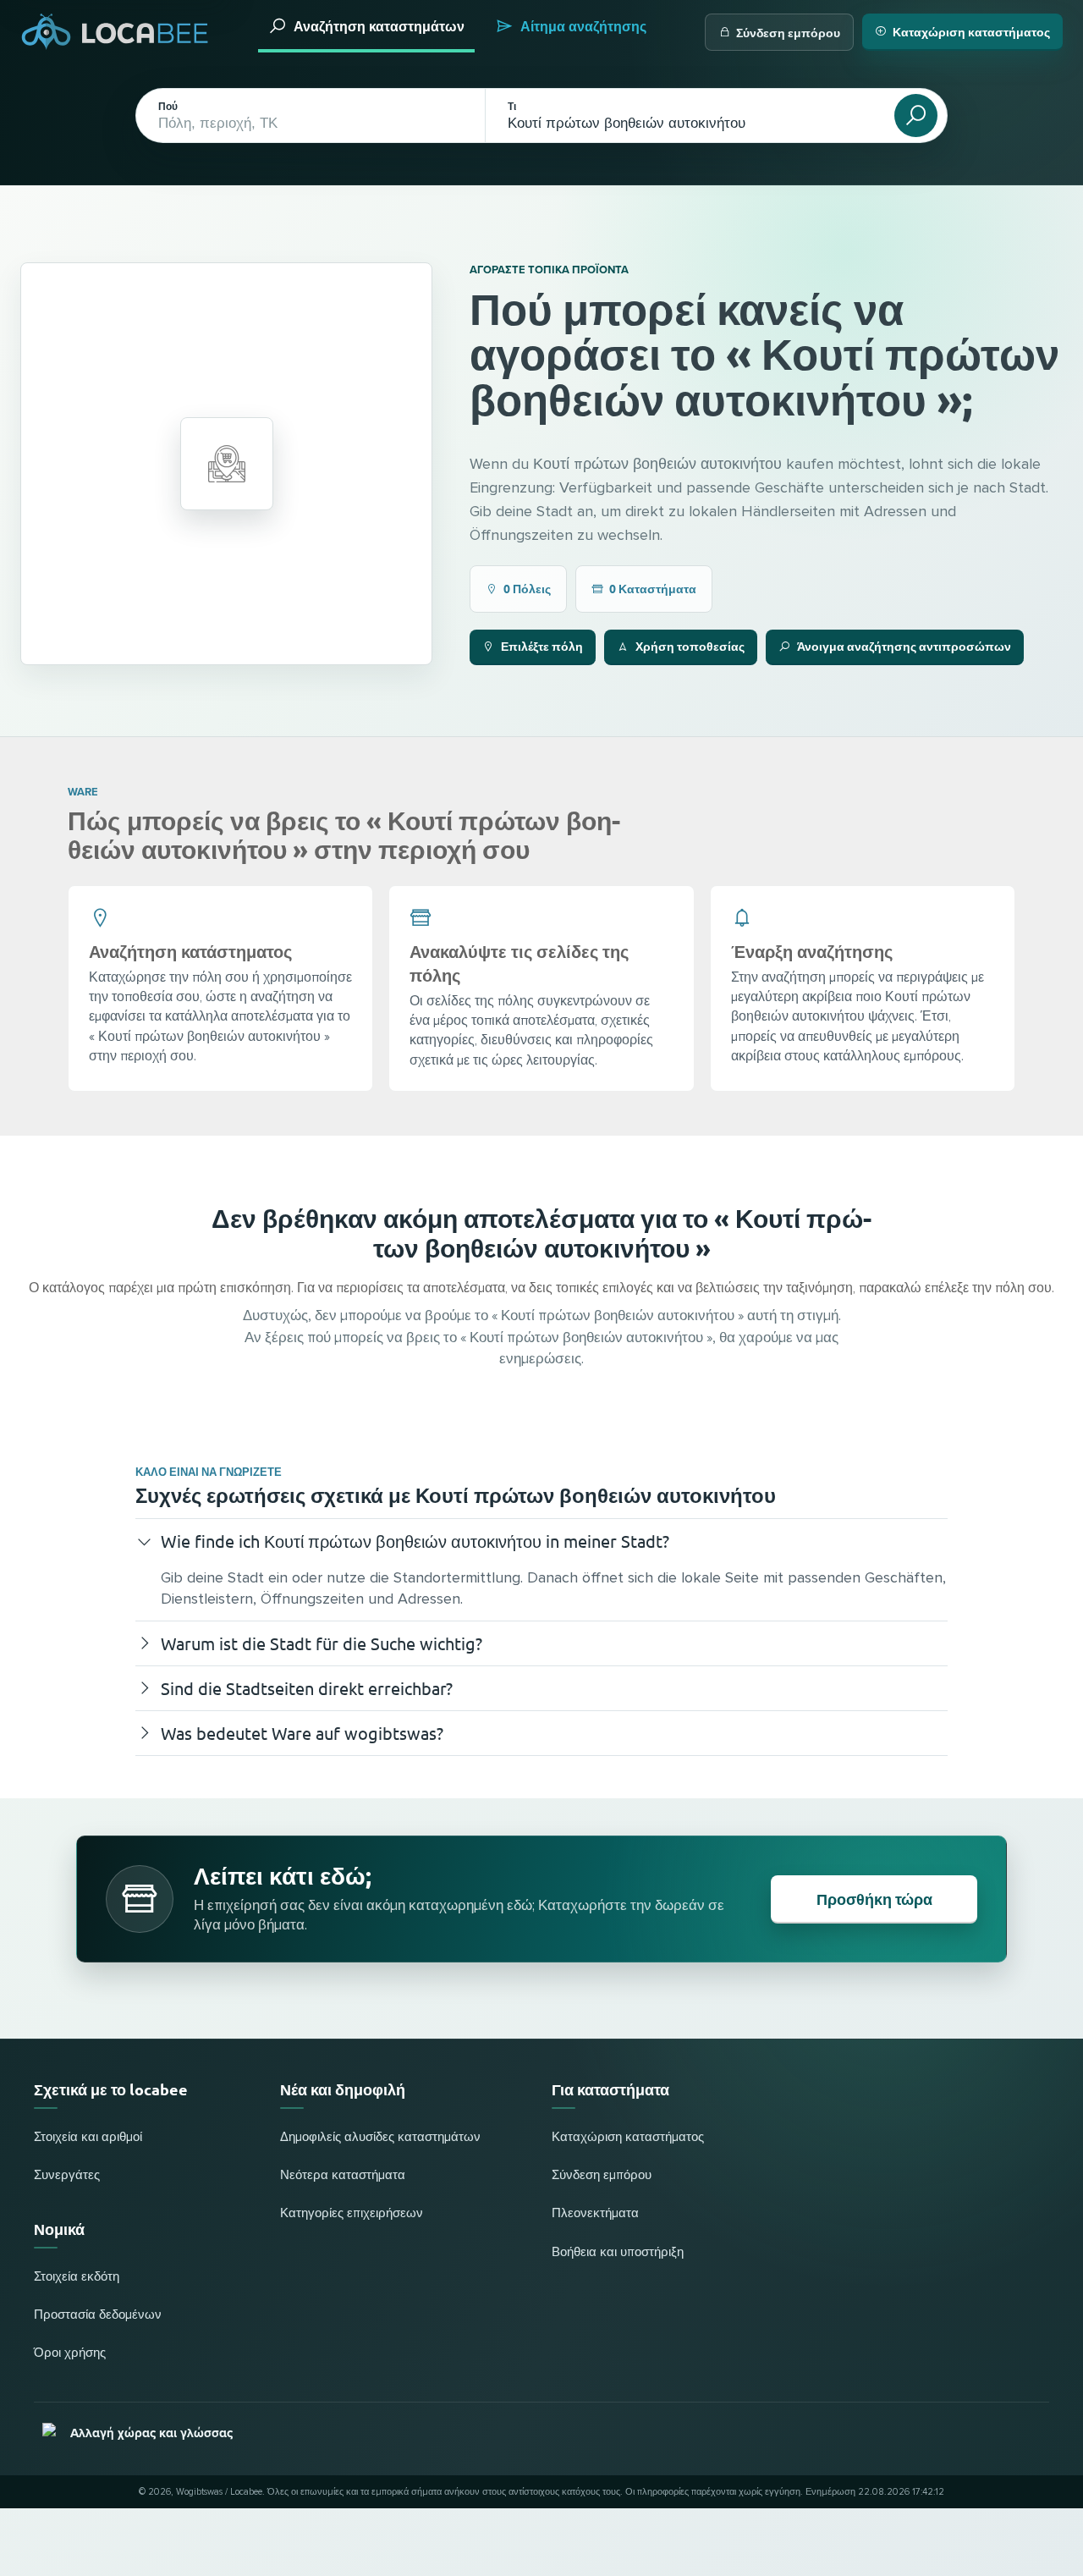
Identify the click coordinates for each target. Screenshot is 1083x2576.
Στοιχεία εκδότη (77, 2277)
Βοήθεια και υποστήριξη (618, 2252)
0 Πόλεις (527, 588)
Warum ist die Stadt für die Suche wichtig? (322, 1643)
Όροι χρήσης (70, 2353)
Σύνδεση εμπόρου (788, 32)
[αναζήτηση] (916, 116)
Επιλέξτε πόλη (542, 646)
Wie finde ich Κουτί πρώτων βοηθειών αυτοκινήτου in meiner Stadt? (415, 1541)
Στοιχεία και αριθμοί (88, 2137)
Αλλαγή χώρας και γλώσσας (151, 2433)
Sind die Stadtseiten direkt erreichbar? (307, 1688)
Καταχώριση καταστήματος (971, 31)
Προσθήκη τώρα (874, 1899)
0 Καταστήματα (653, 588)
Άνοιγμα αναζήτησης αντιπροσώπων (904, 646)
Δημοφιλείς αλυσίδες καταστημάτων (380, 2137)
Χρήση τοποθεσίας (690, 646)
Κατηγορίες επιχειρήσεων (352, 2213)
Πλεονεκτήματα (595, 2213)
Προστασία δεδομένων (98, 2315)
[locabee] (115, 32)
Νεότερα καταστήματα (343, 2175)
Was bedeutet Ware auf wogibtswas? (302, 1733)
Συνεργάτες (67, 2175)
